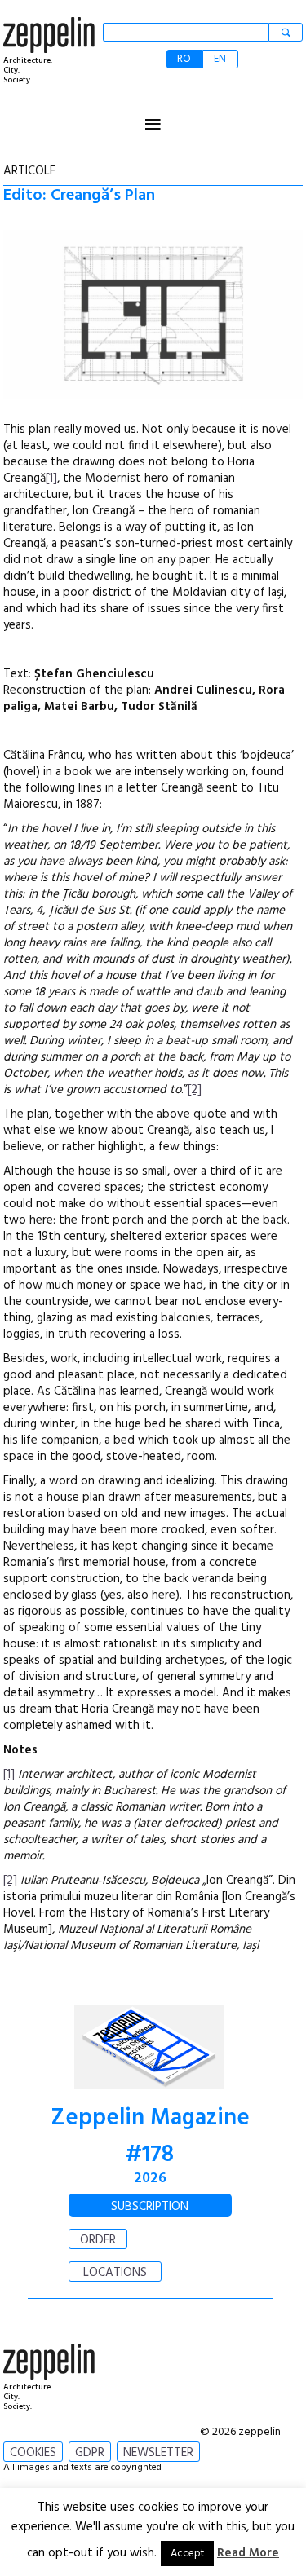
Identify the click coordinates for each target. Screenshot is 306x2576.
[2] (195, 1090)
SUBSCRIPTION (150, 2207)
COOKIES (33, 2453)
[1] (51, 479)
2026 (150, 2179)
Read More (248, 2553)
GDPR (90, 2453)
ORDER (98, 2240)
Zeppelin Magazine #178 (150, 2137)
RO (184, 59)
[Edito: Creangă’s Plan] (153, 318)
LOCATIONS (115, 2273)
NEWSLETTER (158, 2453)
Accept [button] (187, 2554)
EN (220, 59)
